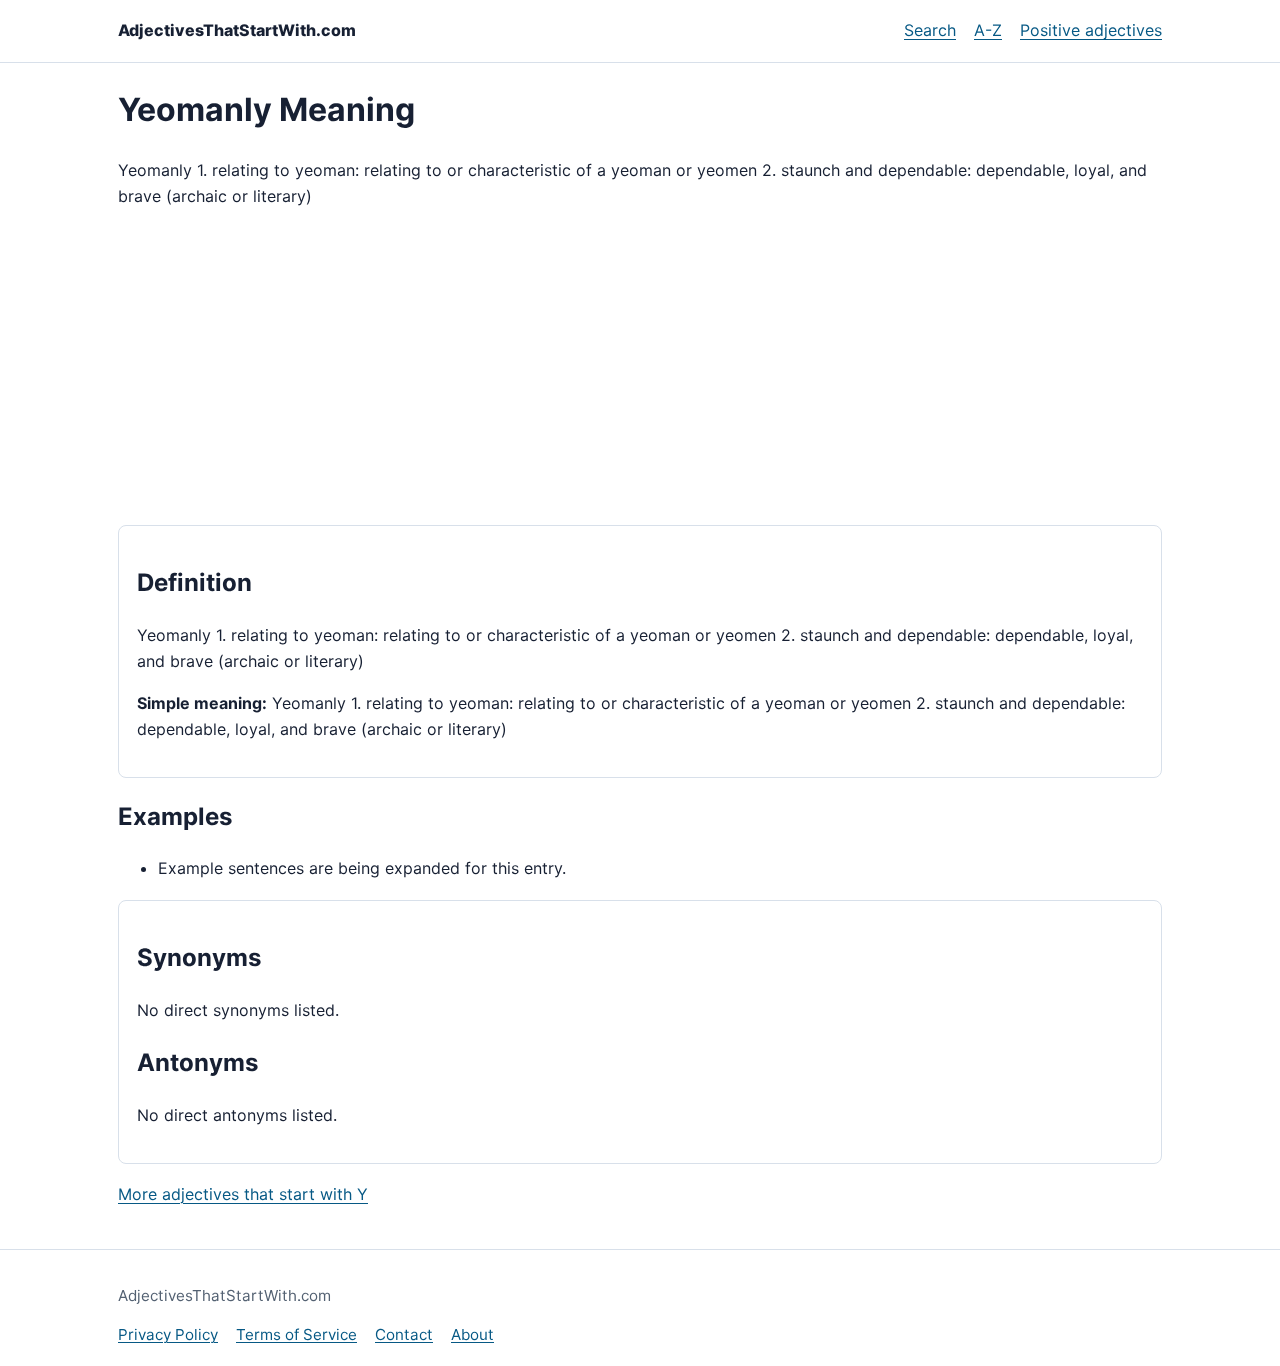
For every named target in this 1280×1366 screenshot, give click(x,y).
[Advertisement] (640, 367)
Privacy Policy (168, 1334)
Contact (404, 1334)
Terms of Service (296, 1334)
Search (930, 30)
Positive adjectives (1091, 30)
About (472, 1334)
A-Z (988, 30)
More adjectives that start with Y (243, 1194)
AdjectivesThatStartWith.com (237, 30)
